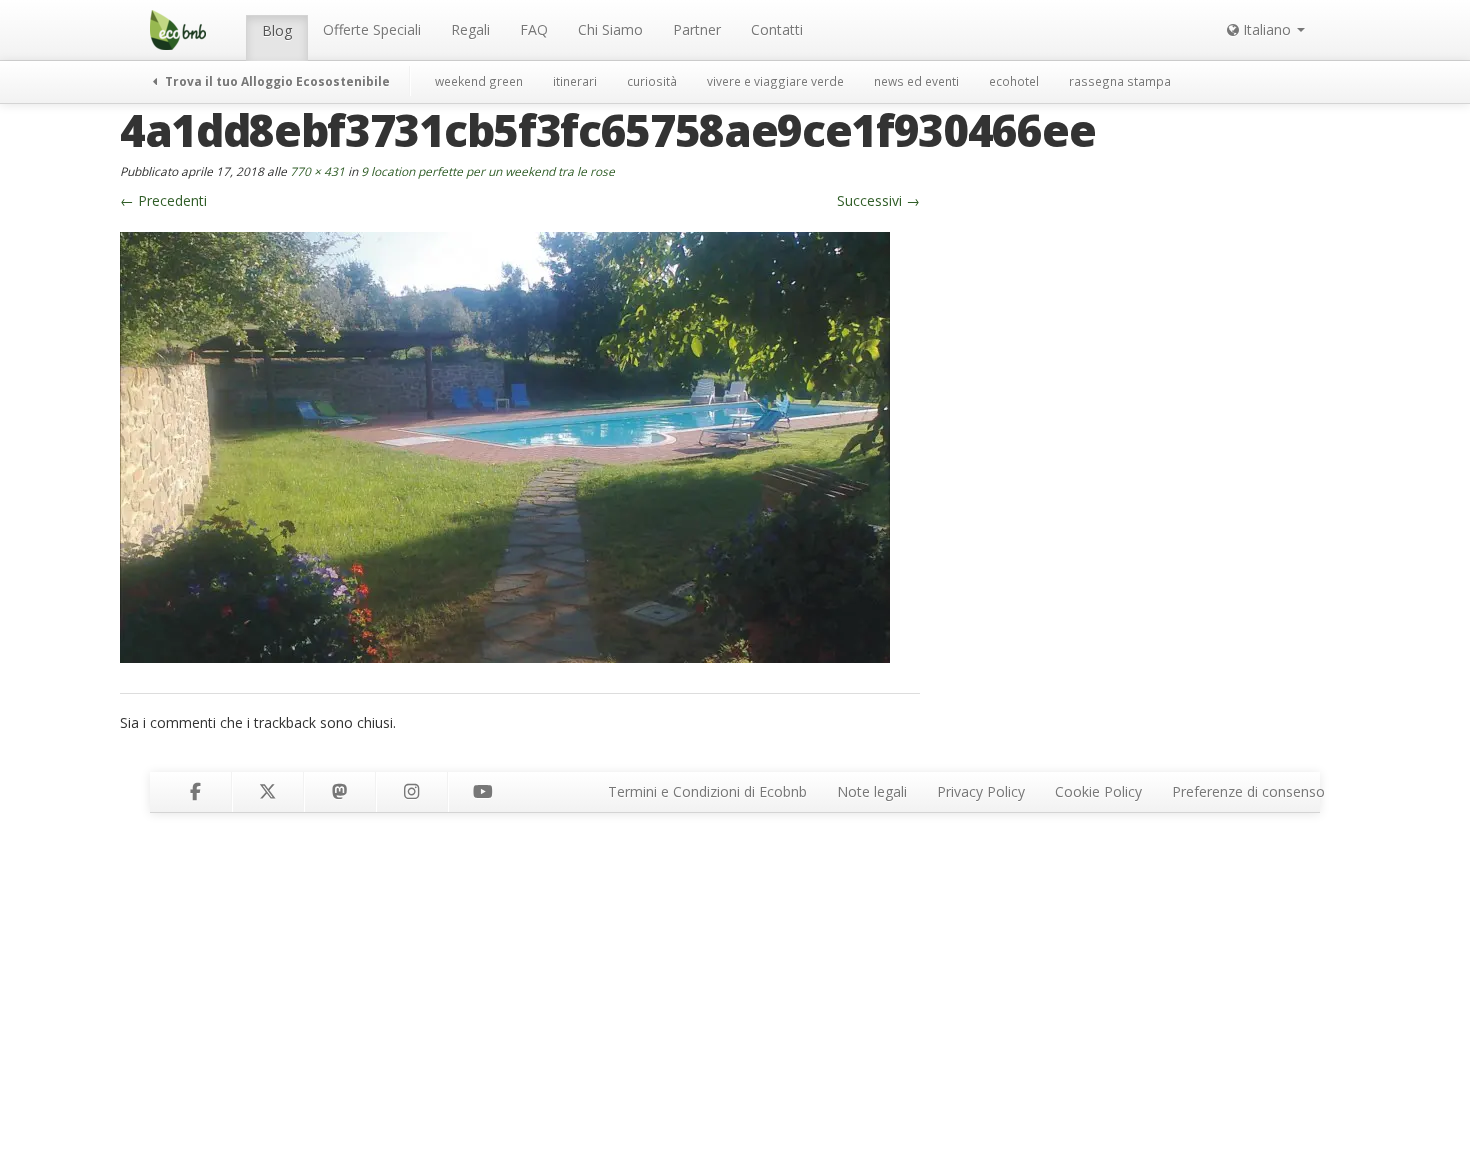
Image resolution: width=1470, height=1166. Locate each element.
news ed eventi (916, 81)
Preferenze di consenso (1248, 791)
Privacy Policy (981, 791)
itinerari (575, 81)
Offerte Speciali (372, 29)
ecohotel (1014, 81)
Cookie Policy (1098, 791)
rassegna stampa (1120, 81)
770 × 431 (317, 171)
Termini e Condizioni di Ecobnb (707, 791)
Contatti (777, 29)
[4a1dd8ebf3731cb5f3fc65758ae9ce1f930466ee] (505, 445)
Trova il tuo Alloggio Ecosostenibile (276, 81)
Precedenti (163, 200)
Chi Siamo (610, 29)
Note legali (872, 791)
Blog (277, 30)
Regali (470, 29)
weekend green (479, 81)
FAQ (534, 29)
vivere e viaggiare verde (775, 81)
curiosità (652, 81)
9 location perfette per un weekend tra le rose (488, 171)
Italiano (1267, 29)
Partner (697, 29)
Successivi (878, 200)
